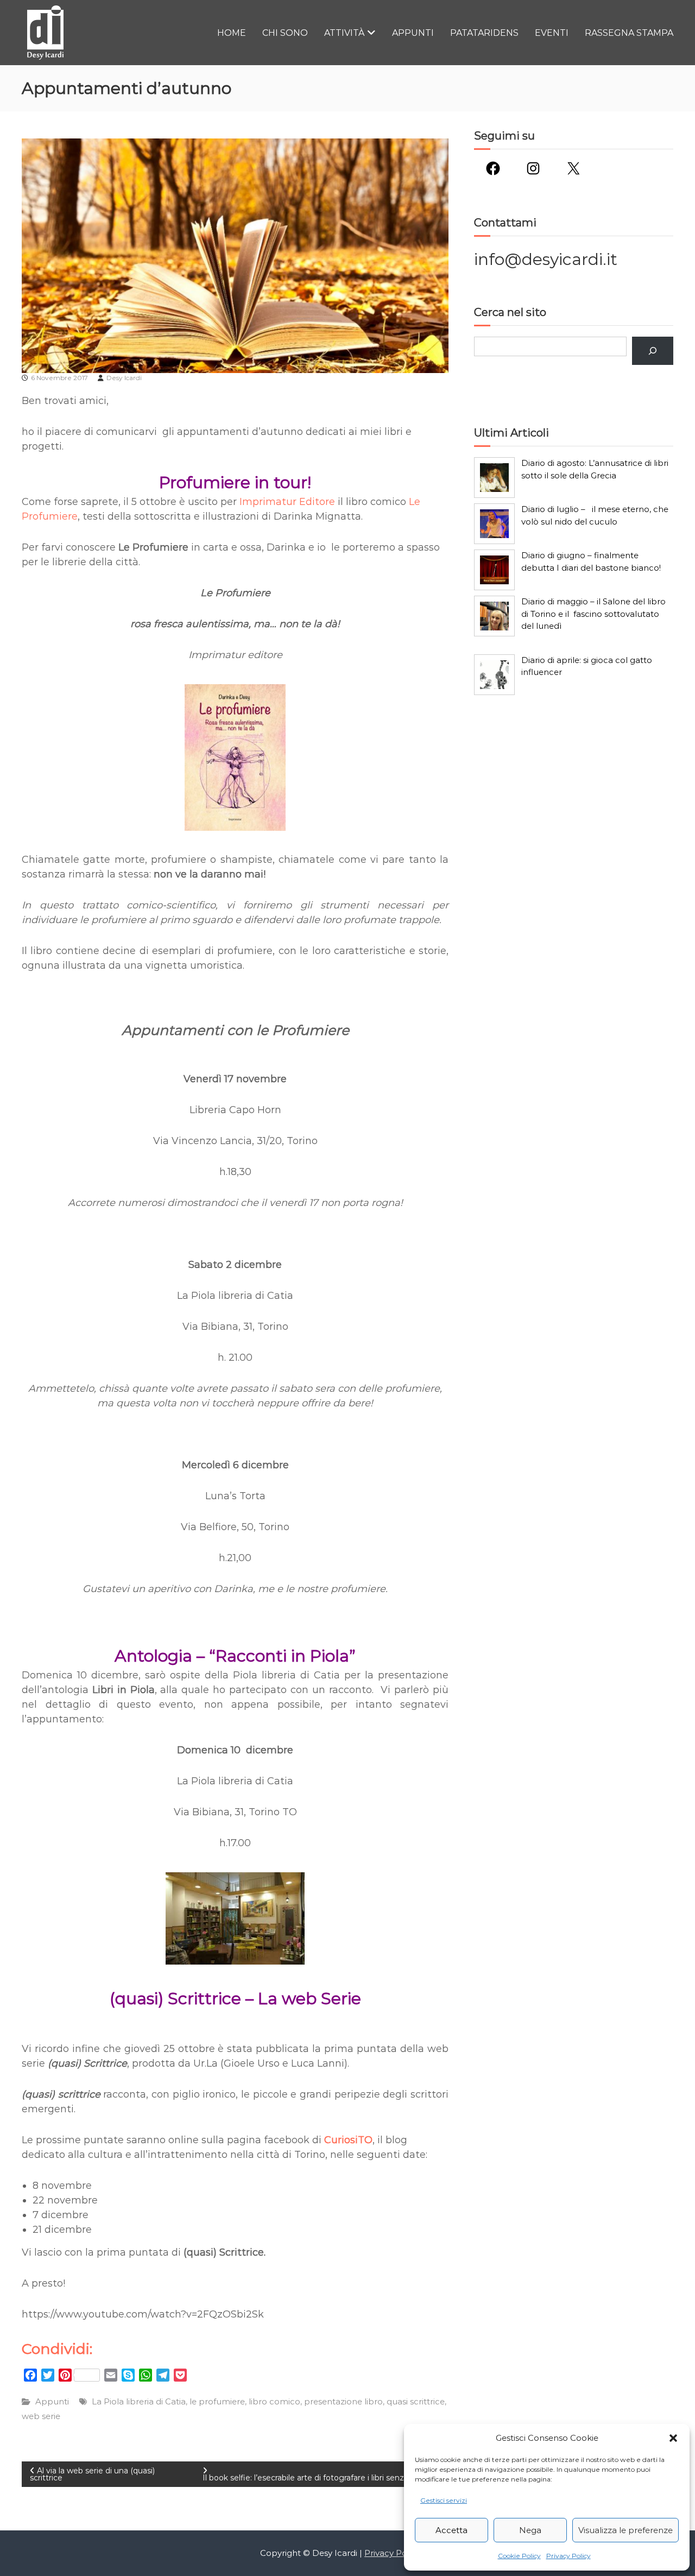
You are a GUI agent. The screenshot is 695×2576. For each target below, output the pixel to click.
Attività (344, 33)
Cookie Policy (519, 2556)
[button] (673, 2438)
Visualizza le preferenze (625, 2530)
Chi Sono (285, 33)
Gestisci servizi (444, 2500)
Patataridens (484, 33)
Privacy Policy (568, 2556)
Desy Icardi (124, 378)
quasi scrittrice (416, 2401)
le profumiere (217, 2401)
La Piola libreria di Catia (139, 2401)
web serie (41, 2416)
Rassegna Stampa (629, 33)
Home (232, 33)
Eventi (552, 33)
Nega (530, 2530)
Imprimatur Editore (287, 502)
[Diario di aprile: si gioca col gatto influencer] (494, 675)
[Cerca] (653, 351)
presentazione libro (343, 2401)
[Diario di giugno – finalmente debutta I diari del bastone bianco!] (494, 570)
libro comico (274, 2401)
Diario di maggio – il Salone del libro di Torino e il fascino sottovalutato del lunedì (593, 614)
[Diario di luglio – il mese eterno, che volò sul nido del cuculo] (494, 524)
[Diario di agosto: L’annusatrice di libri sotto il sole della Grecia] (494, 478)
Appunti (413, 33)
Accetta (451, 2530)
